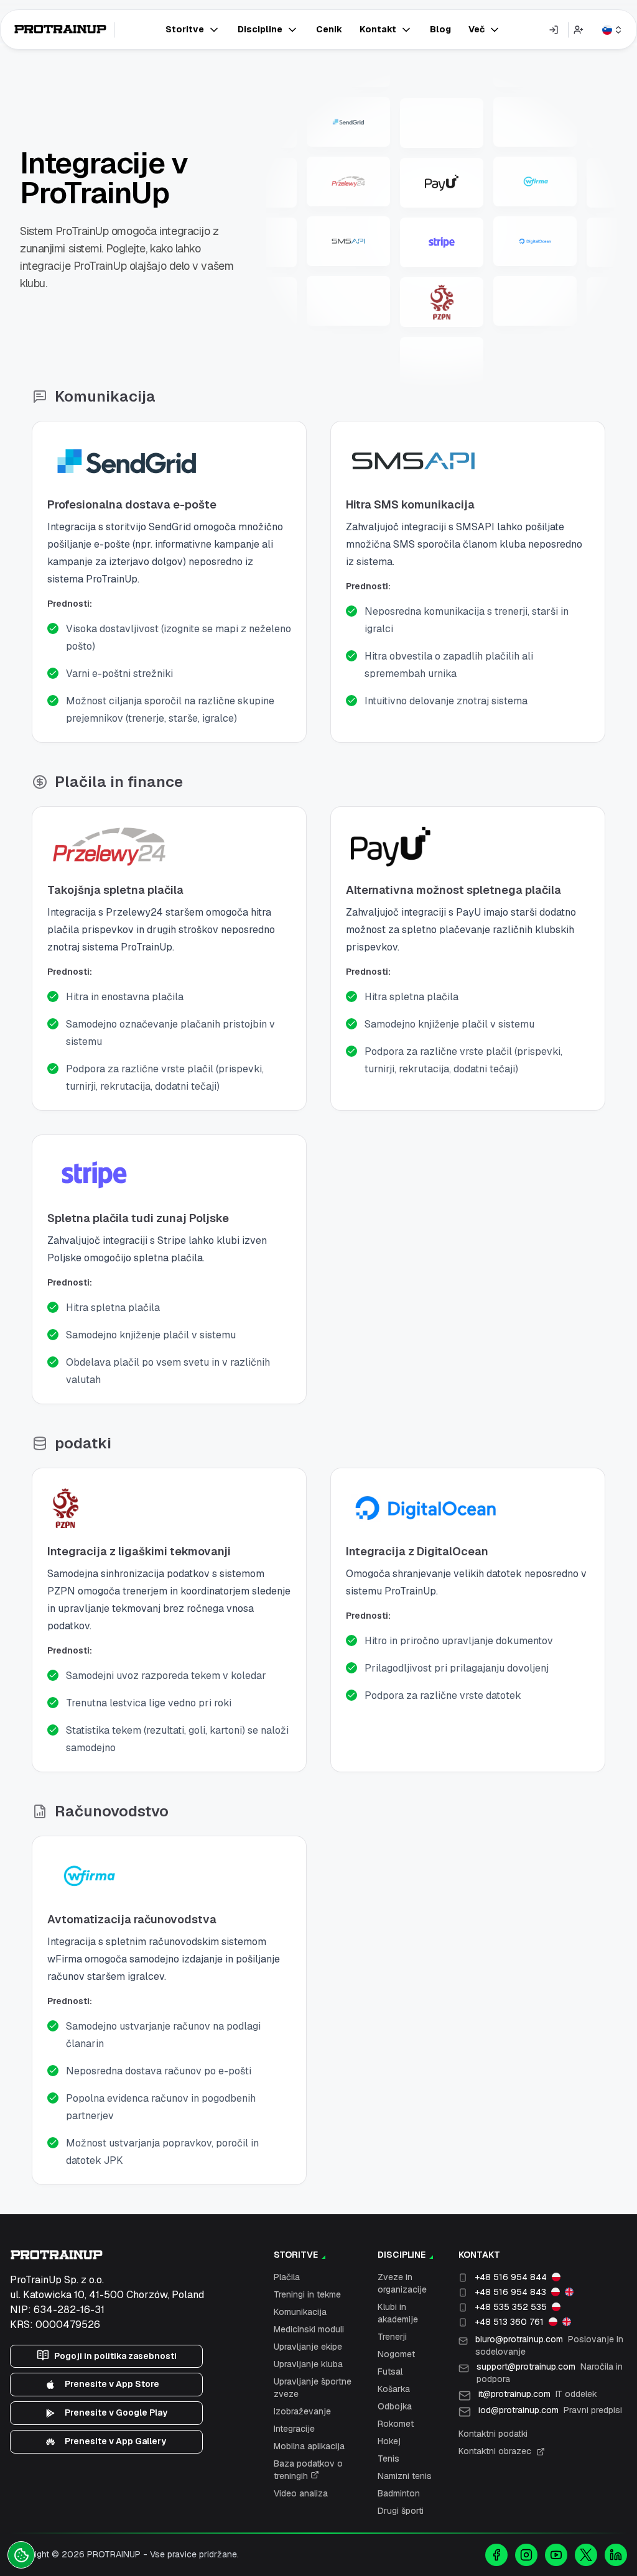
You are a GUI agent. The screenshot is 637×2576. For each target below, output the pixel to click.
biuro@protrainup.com (549, 2345)
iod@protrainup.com (550, 2410)
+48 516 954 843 (510, 2292)
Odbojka (395, 2406)
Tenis (388, 2459)
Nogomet (396, 2354)
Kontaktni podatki (493, 2434)
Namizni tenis (405, 2476)
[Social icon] (496, 2555)
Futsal (390, 2371)
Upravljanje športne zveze (313, 2388)
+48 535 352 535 (511, 2307)
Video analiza (301, 2493)
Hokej (389, 2441)
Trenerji (392, 2337)
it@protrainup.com (538, 2394)
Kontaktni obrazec (495, 2451)
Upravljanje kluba (308, 2364)
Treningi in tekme (307, 2294)
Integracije (294, 2429)
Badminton (399, 2493)
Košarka (394, 2389)
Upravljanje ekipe (308, 2347)
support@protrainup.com (550, 2373)
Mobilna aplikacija (309, 2446)
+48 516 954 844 (511, 2277)
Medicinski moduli (309, 2329)
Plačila (287, 2277)
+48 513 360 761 (509, 2322)
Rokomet (396, 2424)
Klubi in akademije (398, 2313)
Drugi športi (401, 2511)
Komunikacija (300, 2312)
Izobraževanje (302, 2411)
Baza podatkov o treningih (308, 2470)
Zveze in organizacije (402, 2283)
